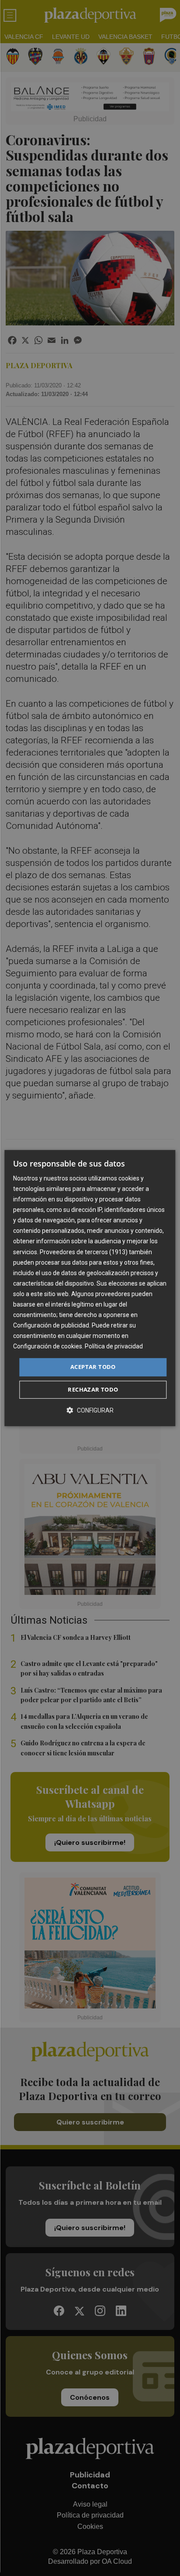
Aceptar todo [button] (93, 1367)
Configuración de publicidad (51, 1325)
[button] (90, 1410)
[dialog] (90, 1288)
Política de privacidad (114, 1347)
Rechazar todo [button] (93, 1389)
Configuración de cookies (48, 1347)
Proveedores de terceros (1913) (84, 1252)
